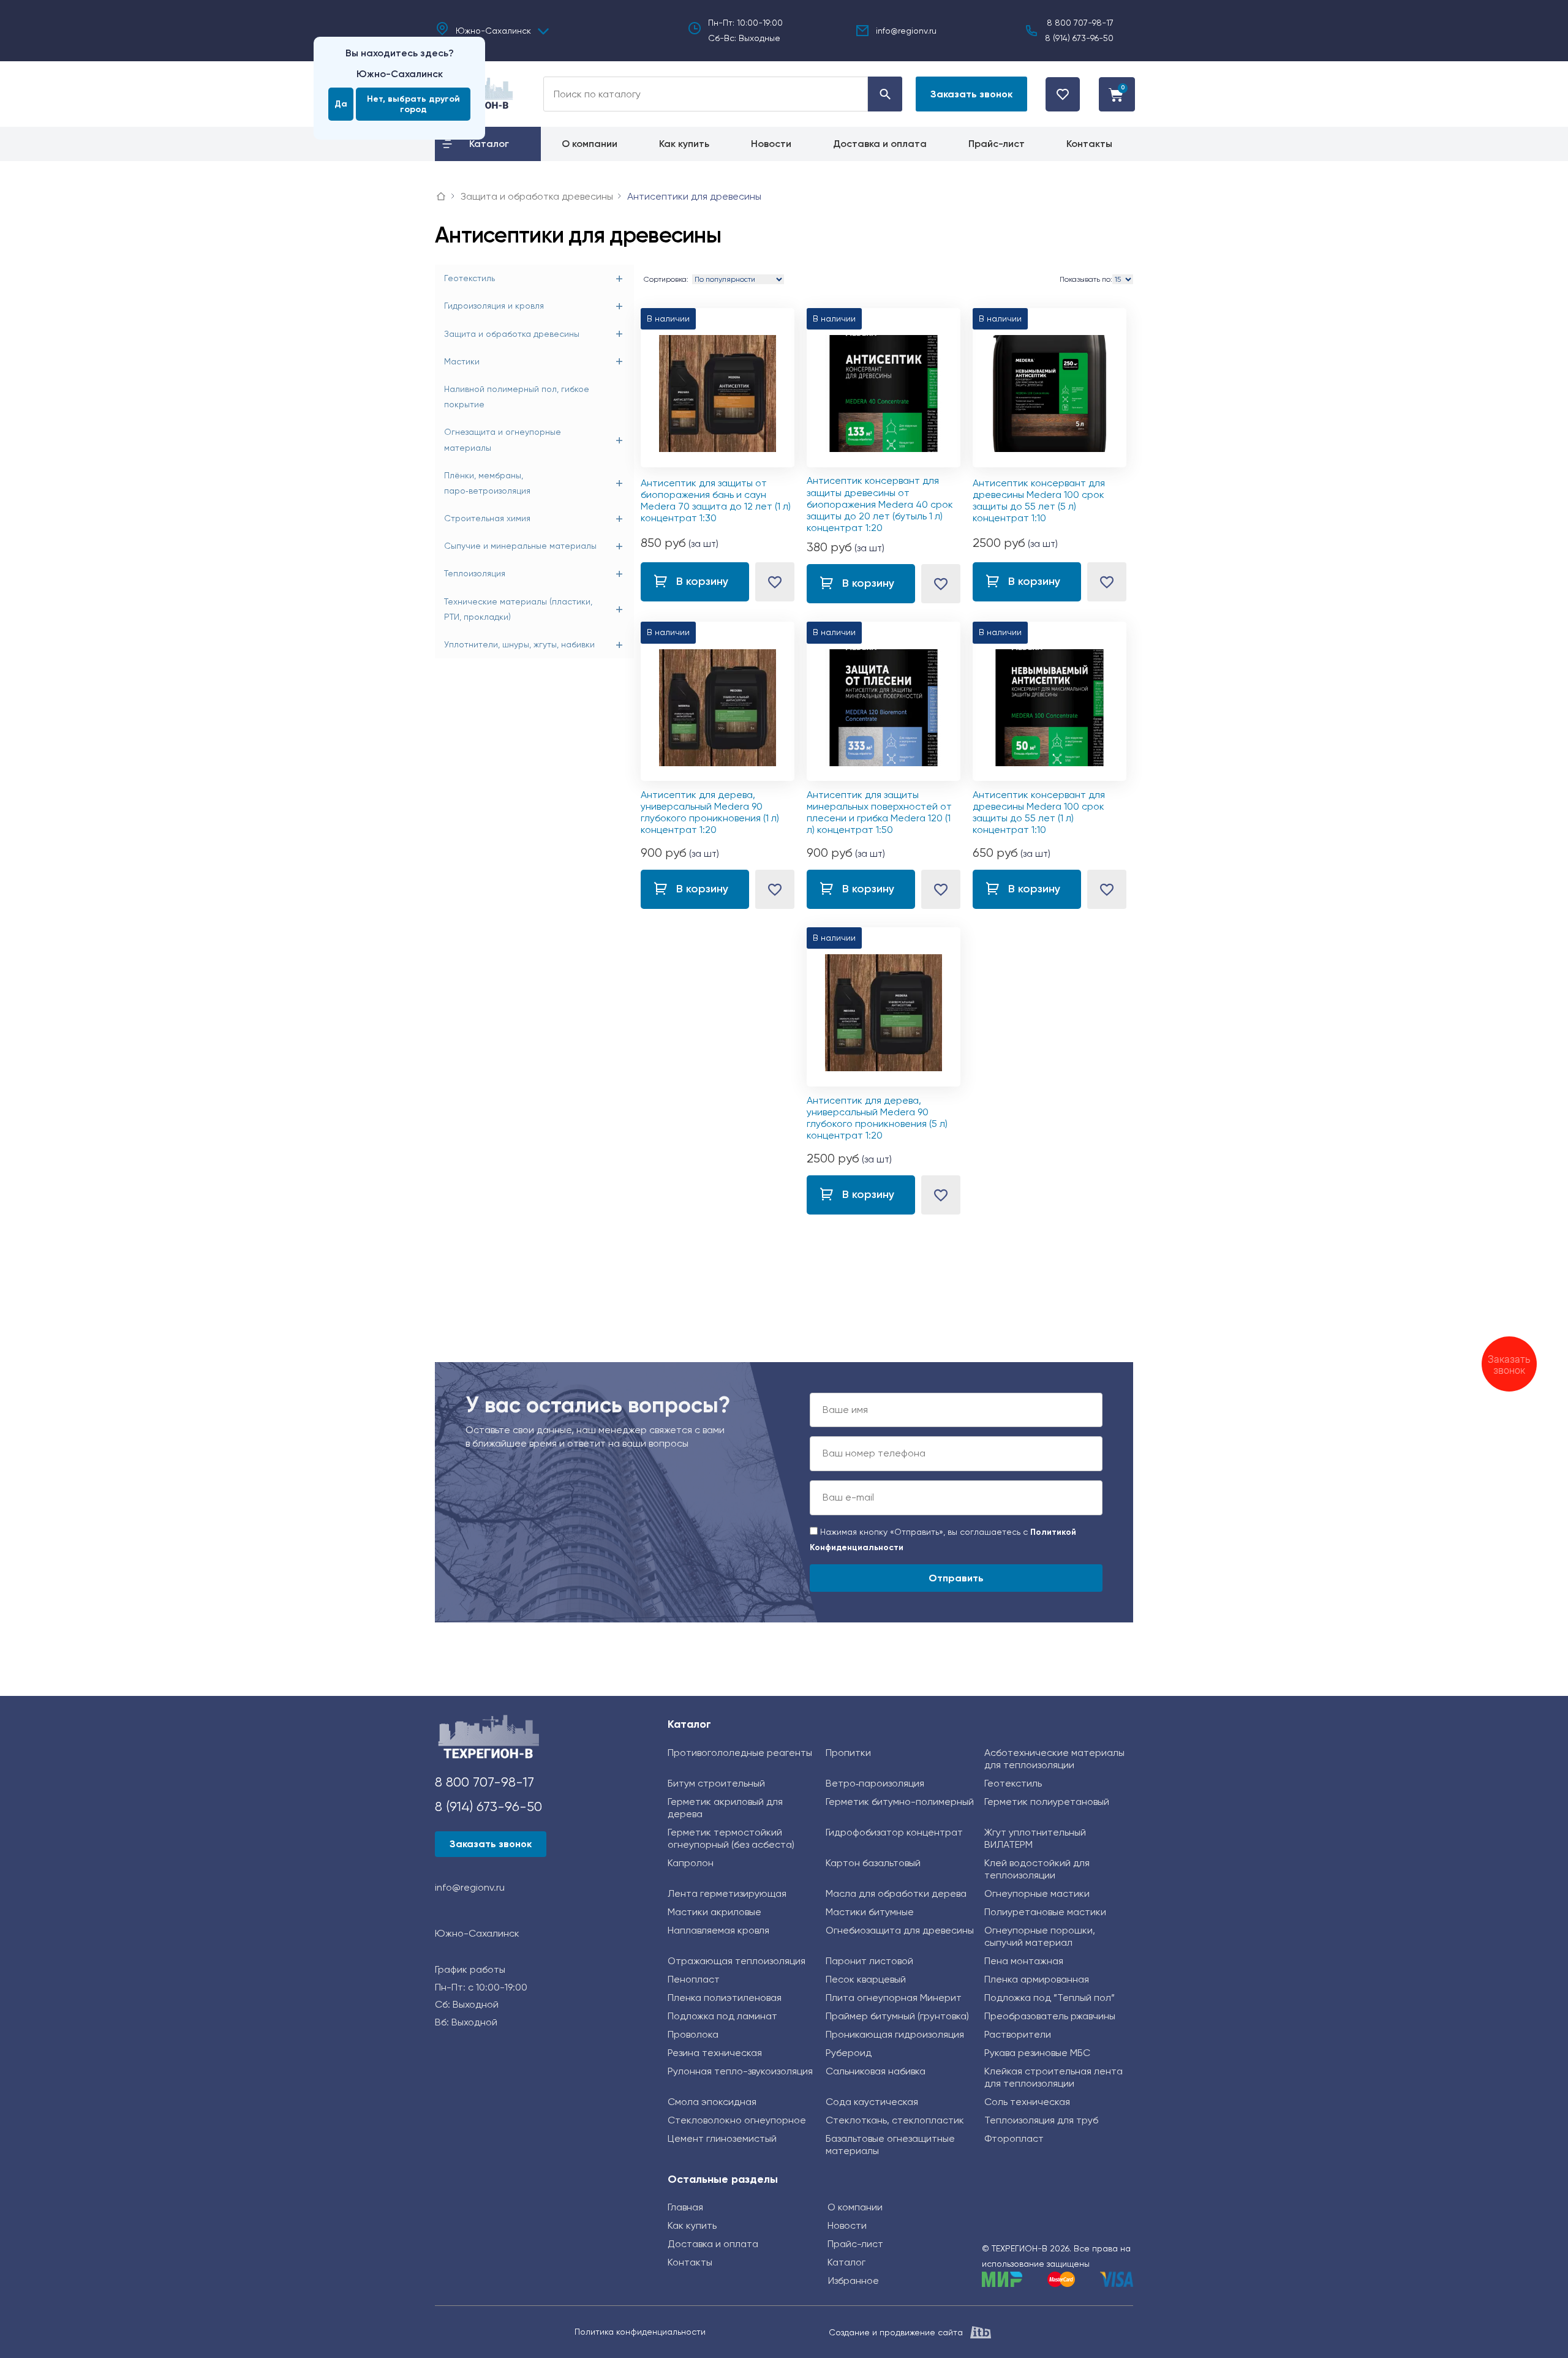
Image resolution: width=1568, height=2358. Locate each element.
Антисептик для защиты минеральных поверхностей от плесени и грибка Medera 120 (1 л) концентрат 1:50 (879, 812)
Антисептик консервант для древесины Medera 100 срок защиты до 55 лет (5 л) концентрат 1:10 (1039, 501)
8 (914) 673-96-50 (1079, 38)
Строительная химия (487, 518)
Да (341, 104)
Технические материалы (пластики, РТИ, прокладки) (518, 609)
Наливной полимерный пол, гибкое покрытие (517, 397)
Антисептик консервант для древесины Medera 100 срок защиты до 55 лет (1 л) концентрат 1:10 (1039, 812)
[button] (971, 94)
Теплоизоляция (475, 573)
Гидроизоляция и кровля (494, 306)
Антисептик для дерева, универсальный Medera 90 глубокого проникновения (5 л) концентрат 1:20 (877, 1118)
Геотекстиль (469, 278)
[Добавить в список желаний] (775, 582)
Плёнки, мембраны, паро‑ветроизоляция (487, 483)
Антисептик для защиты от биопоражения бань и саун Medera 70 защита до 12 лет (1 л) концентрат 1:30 (716, 501)
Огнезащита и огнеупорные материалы (503, 439)
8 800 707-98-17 (1080, 23)
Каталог (689, 1724)
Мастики (462, 361)
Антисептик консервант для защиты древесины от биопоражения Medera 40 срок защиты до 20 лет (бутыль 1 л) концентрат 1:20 (880, 504)
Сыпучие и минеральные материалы (520, 546)
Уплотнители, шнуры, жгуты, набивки (519, 644)
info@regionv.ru (906, 31)
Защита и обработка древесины (512, 334)
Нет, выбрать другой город (413, 104)
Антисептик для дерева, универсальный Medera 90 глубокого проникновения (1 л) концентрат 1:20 (710, 812)
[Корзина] (1117, 94)
